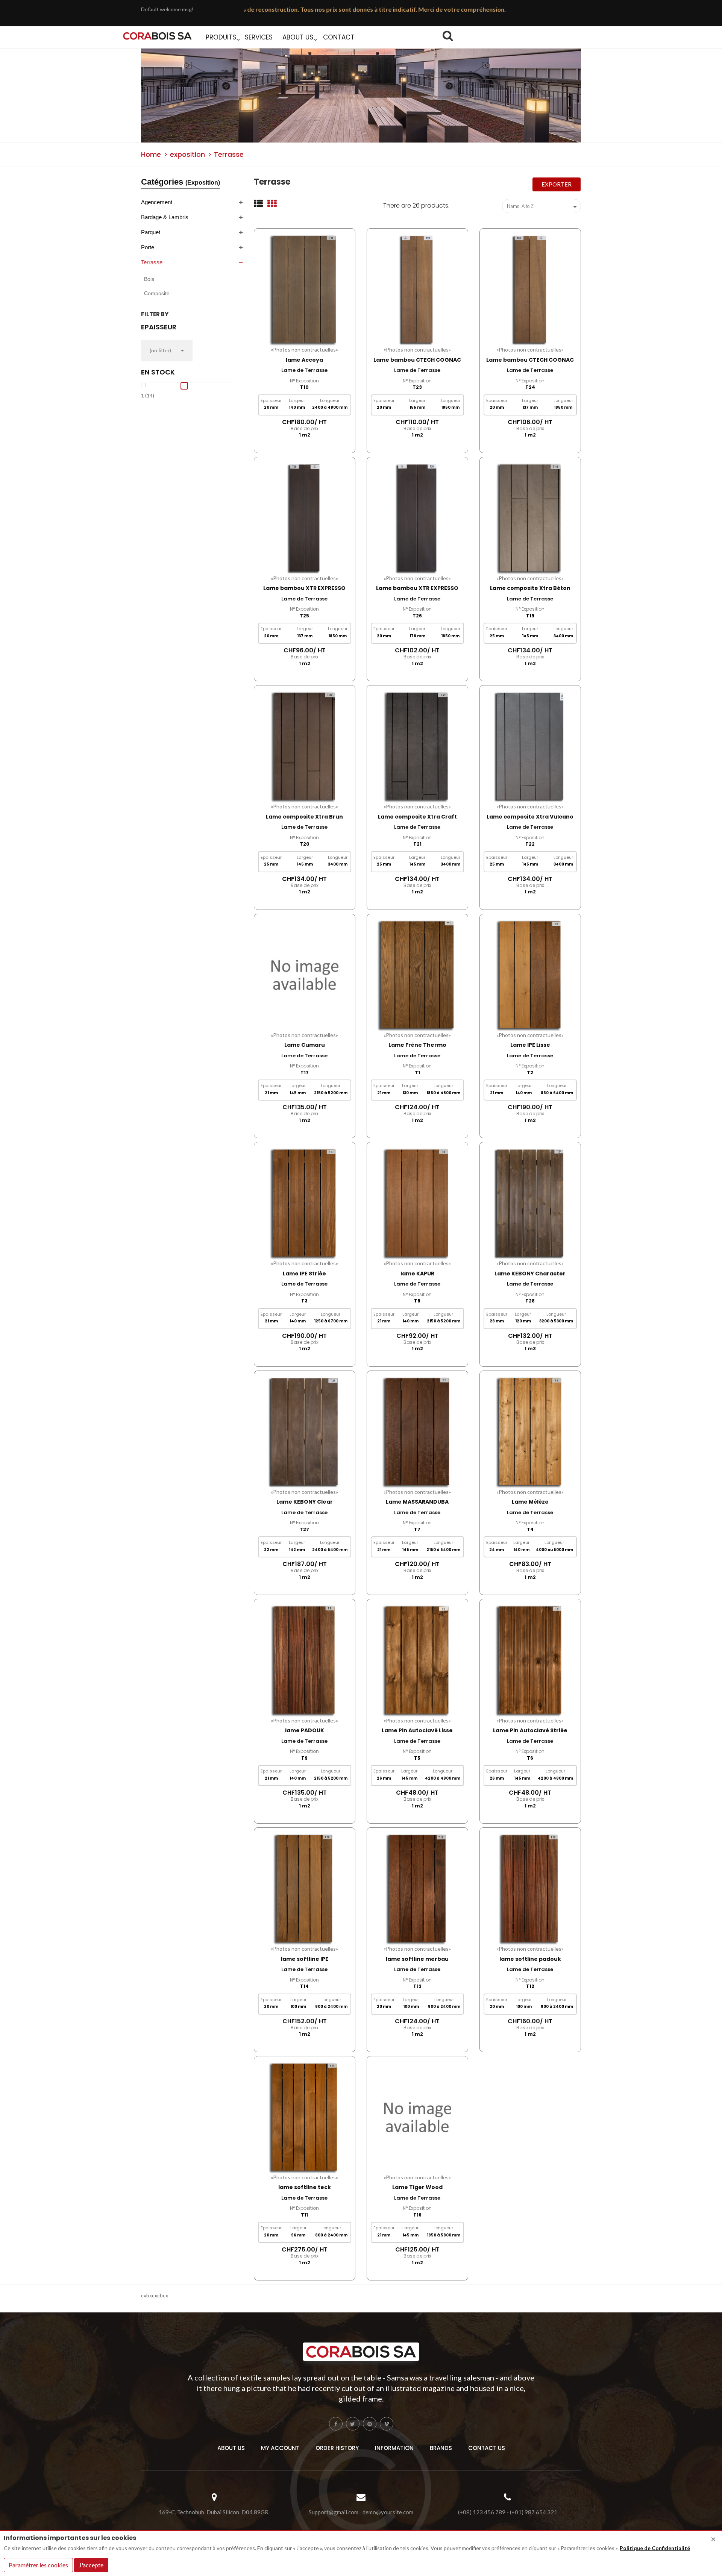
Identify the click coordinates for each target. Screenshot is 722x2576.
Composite (157, 293)
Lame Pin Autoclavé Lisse (417, 1730)
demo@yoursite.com (388, 2512)
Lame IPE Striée (304, 1274)
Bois (149, 279)
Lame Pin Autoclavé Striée (530, 1730)
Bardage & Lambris (165, 217)
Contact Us (487, 2448)
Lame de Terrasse (304, 370)
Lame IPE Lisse (530, 1045)
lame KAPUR (417, 1274)
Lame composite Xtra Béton (530, 588)
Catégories (180, 182)
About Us (231, 2448)
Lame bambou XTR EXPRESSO (304, 588)
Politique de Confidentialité (655, 2548)
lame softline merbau (417, 1959)
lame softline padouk (530, 1959)
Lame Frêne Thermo (417, 1045)
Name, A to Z (543, 207)
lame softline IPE (305, 1959)
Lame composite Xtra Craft (417, 817)
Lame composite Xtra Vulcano (530, 817)
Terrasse (152, 262)
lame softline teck (305, 2187)
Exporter (557, 184)
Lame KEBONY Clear (305, 1502)
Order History (337, 2448)
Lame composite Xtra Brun (304, 817)
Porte (148, 247)
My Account (280, 2448)
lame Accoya (304, 360)
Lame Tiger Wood (417, 2187)
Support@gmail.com (334, 2512)
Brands (441, 2448)
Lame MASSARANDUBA (417, 1502)
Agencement (157, 202)
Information (394, 2448)
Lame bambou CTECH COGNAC (417, 360)
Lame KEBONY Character (530, 1274)
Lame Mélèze (530, 1502)
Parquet (151, 232)
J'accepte (91, 2565)
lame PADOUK (305, 1730)
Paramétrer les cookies (38, 2565)
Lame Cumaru (305, 1045)
